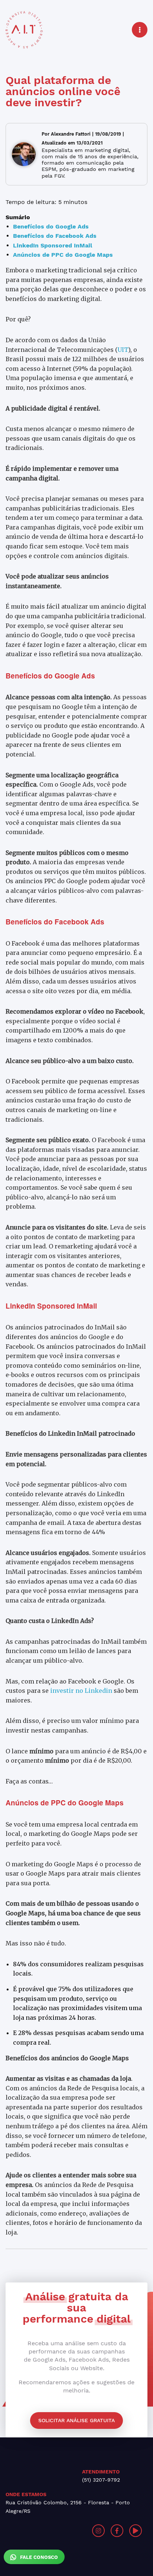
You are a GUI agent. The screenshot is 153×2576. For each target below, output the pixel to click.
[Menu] (140, 30)
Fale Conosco (38, 2557)
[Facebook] (117, 2531)
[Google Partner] (41, 2531)
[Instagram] (98, 2531)
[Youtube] (136, 2531)
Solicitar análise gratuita (76, 2420)
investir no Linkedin (80, 1691)
